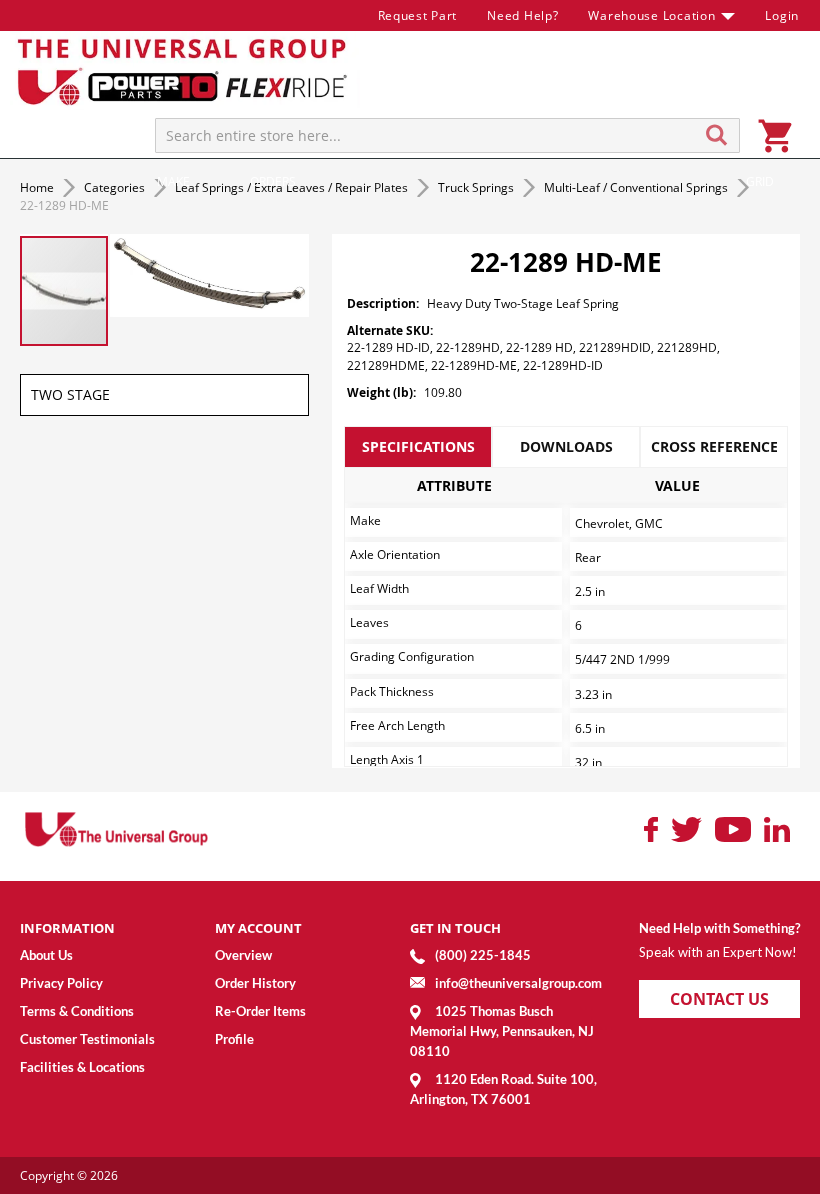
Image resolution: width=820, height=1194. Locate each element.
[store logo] (185, 70)
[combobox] (447, 135)
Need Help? (522, 15)
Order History (255, 983)
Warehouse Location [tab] (651, 15)
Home (38, 187)
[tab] (418, 447)
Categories (116, 187)
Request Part (418, 15)
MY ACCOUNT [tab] (258, 928)
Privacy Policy (61, 983)
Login (782, 15)
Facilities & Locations (82, 1067)
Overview (243, 955)
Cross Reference (714, 446)
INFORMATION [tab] (67, 928)
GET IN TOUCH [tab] (455, 928)
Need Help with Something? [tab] (719, 928)
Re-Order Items (260, 1011)
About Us (46, 955)
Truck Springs (477, 187)
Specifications (418, 446)
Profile (234, 1039)
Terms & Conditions (77, 1011)
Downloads (566, 446)
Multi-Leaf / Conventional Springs (637, 187)
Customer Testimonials (87, 1039)
